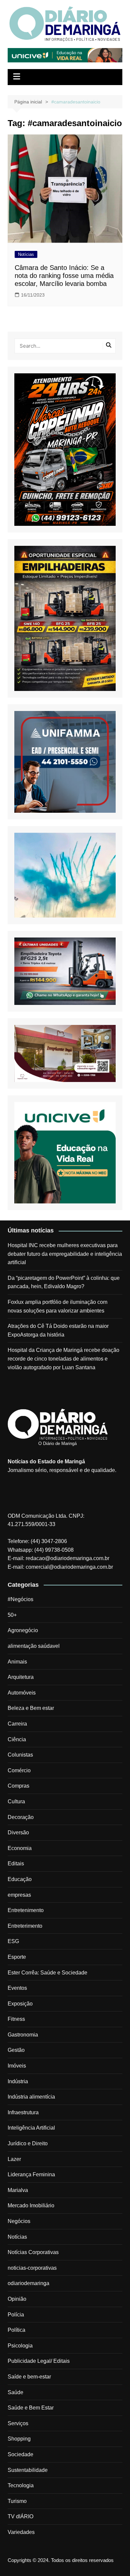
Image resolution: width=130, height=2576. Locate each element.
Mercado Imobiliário (31, 2205)
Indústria (18, 2081)
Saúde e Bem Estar (31, 2408)
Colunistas (20, 1755)
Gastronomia (23, 2035)
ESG (13, 1941)
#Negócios (20, 1599)
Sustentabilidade (28, 2470)
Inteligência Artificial (31, 2128)
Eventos (17, 1988)
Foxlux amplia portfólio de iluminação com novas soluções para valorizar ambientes (57, 1306)
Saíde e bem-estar (29, 2377)
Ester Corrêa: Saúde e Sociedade (47, 1973)
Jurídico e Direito (28, 2143)
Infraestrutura (23, 2112)
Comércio (19, 1770)
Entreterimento (25, 1926)
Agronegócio (23, 1630)
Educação (20, 1879)
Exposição (20, 2004)
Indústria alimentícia (31, 2097)
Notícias (26, 254)
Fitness (16, 2019)
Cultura (16, 1801)
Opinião (17, 2299)
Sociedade (20, 2454)
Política (16, 2330)
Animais (17, 1662)
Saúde (15, 2392)
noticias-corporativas (32, 2268)
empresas (19, 1895)
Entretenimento (26, 1910)
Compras (18, 1786)
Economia (20, 1848)
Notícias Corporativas (33, 2252)
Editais (16, 1864)
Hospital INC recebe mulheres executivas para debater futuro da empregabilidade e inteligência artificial (65, 1254)
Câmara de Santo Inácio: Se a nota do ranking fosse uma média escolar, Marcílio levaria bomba (64, 276)
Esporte (17, 1957)
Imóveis (17, 2066)
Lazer (14, 2159)
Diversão (18, 1832)
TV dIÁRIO (20, 2516)
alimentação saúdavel (34, 1646)
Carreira (17, 1724)
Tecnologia (21, 2485)
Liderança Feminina (31, 2174)
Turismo (17, 2501)
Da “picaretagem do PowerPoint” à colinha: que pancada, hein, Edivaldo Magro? (64, 1282)
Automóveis (22, 1693)
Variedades (21, 2532)
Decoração (21, 1817)
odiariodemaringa (28, 2283)
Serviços (18, 2423)
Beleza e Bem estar (31, 1708)
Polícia (16, 2315)
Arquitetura (21, 1677)
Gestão (16, 2050)
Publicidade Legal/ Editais (39, 2361)
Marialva (18, 2190)
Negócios (19, 2221)
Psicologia (20, 2346)
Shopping (19, 2439)
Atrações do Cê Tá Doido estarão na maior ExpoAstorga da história (58, 1330)
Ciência (17, 1739)
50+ (12, 1615)
